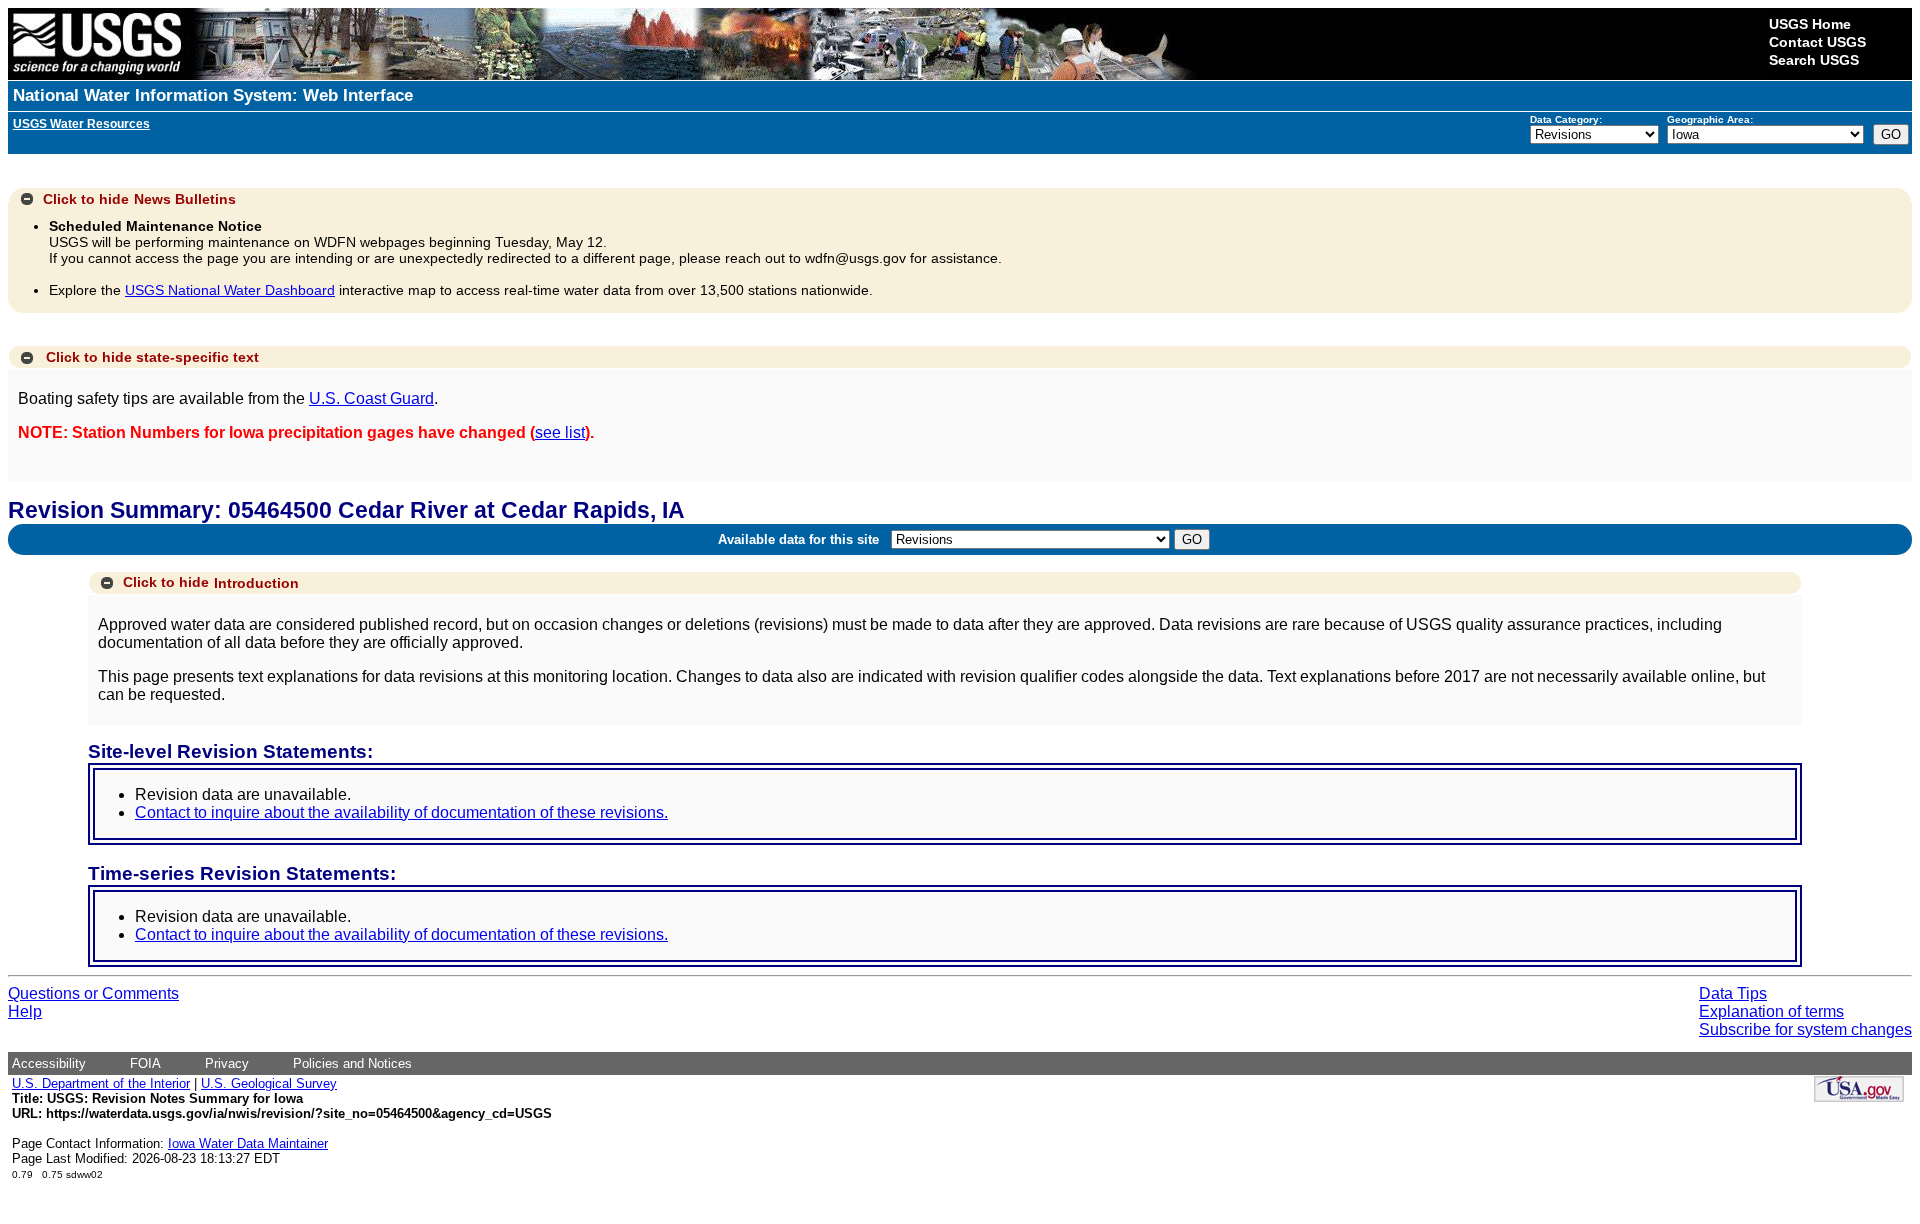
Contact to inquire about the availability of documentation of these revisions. (401, 812)
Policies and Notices (352, 1063)
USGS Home (1810, 24)
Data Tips (1733, 993)
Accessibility (49, 1063)
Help (25, 1011)
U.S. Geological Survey (269, 1083)
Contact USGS (1817, 42)
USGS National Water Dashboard (230, 290)
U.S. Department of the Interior (101, 1083)
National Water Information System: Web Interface (213, 95)
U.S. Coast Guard (371, 398)
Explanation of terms (1771, 1011)
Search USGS (1814, 60)
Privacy (227, 1063)
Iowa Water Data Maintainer (248, 1143)
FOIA (145, 1063)
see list (560, 432)
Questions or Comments (93, 993)
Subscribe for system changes (1805, 1029)
